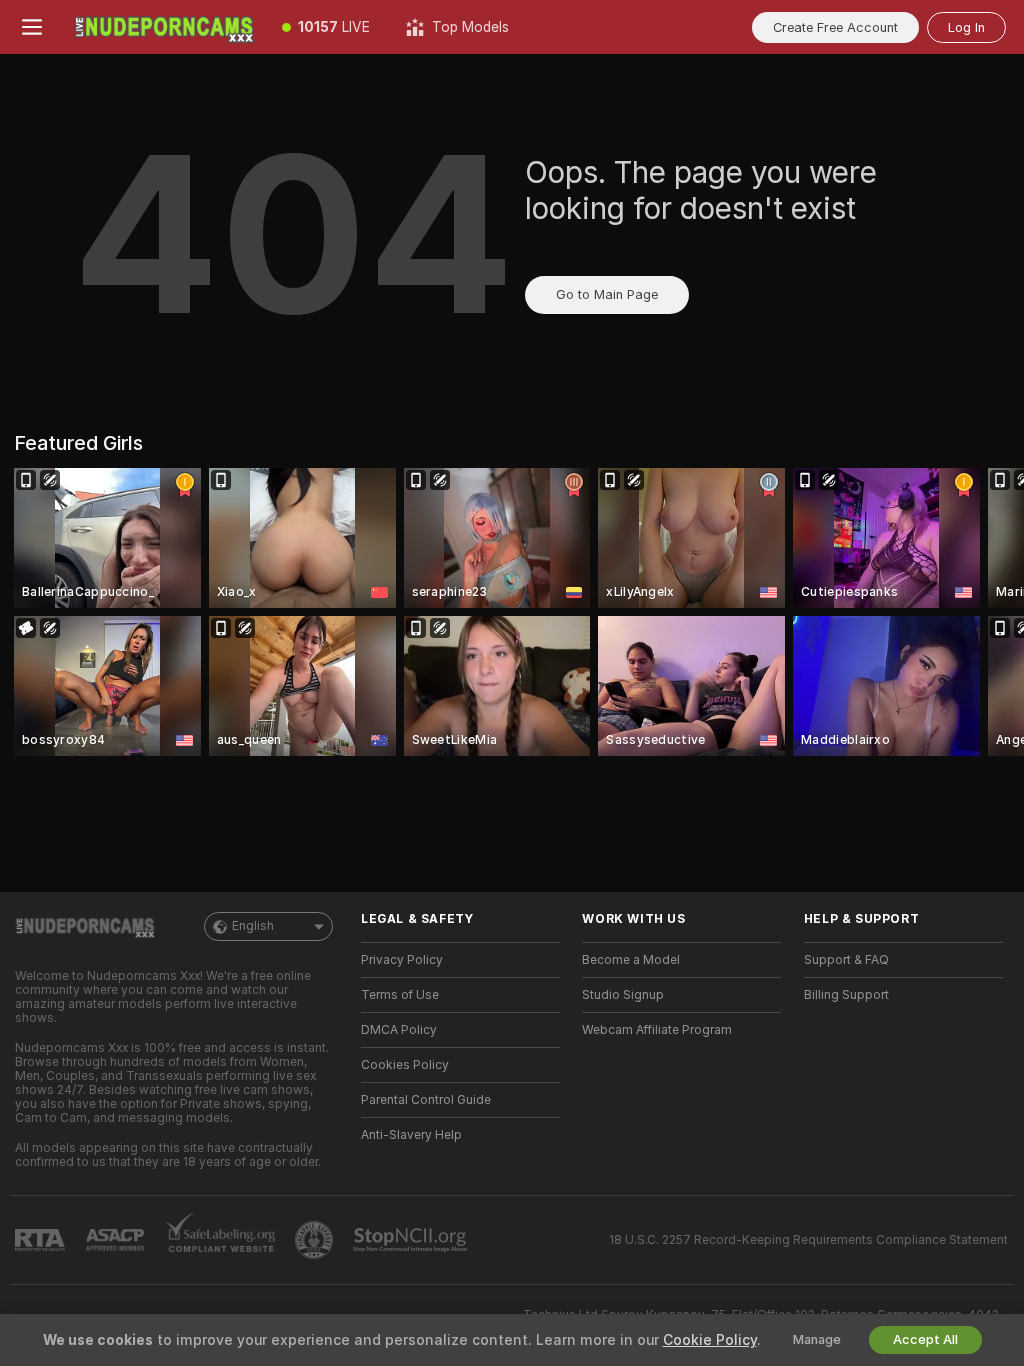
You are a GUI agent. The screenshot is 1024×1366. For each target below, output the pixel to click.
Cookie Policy (710, 1340)
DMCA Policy (399, 1030)
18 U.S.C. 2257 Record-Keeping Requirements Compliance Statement (808, 1240)
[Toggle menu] (32, 27)
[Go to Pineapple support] (316, 1240)
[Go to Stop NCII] (412, 1240)
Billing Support (846, 995)
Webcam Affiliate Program (657, 1030)
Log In (966, 27)
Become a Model (631, 960)
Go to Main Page (607, 294)
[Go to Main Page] (164, 27)
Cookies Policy (405, 1065)
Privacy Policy (402, 960)
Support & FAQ (846, 960)
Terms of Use (400, 995)
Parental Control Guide (426, 1100)
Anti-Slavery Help (411, 1135)
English (253, 926)
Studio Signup (623, 995)
